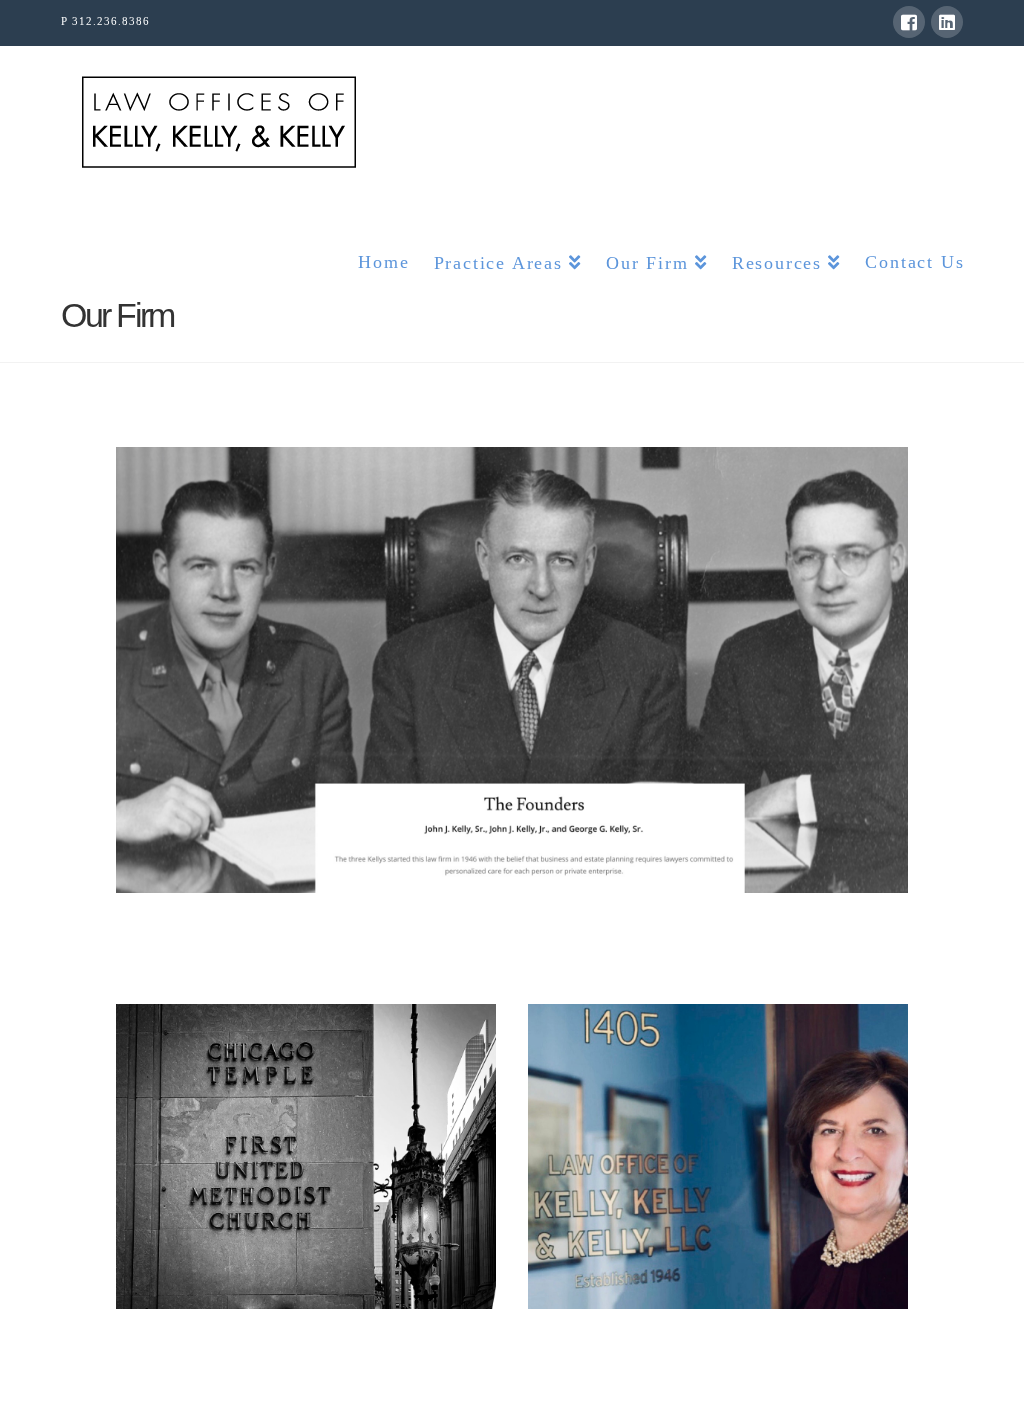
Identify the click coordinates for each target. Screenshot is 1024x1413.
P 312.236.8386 (105, 21)
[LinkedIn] (947, 22)
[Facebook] (909, 22)
